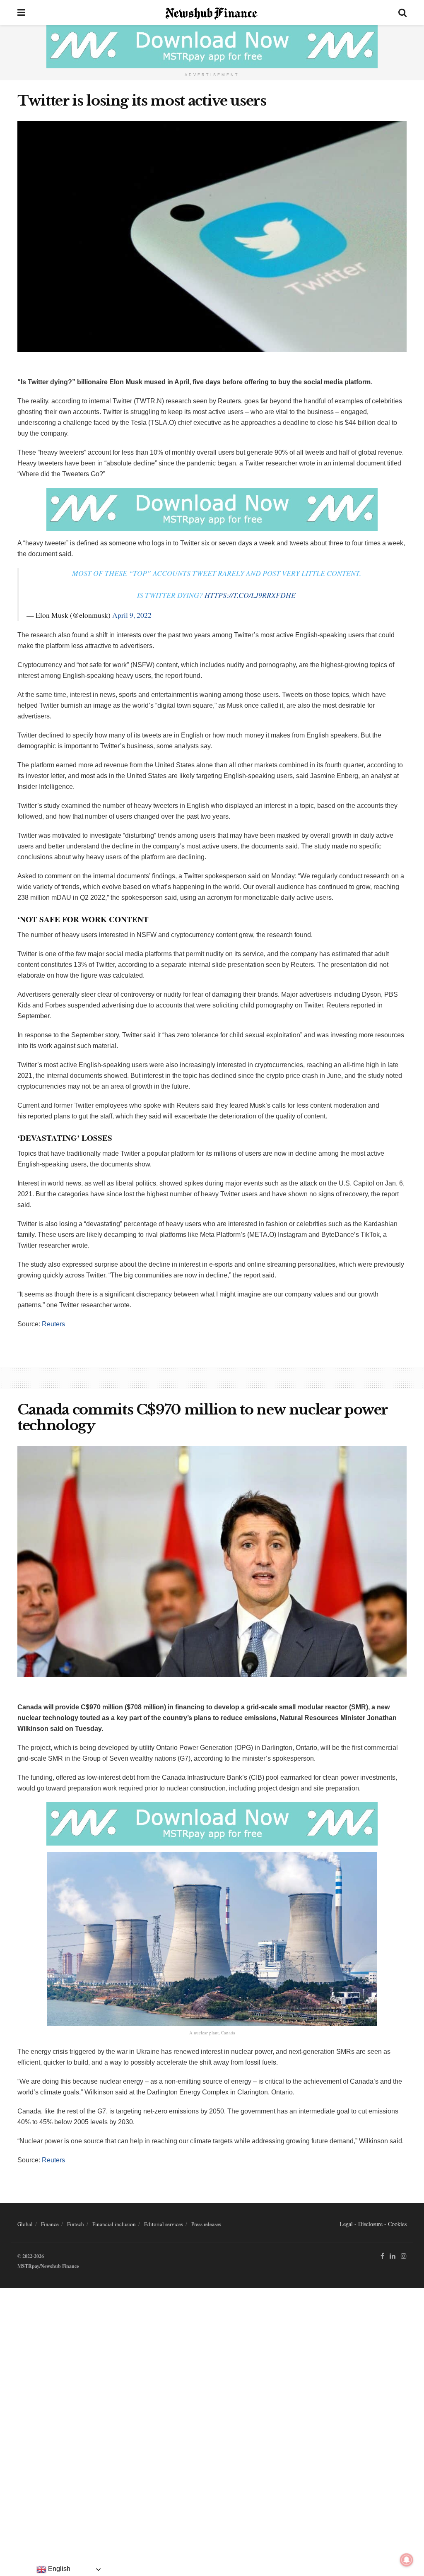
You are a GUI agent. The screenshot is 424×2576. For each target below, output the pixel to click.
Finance (50, 2224)
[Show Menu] (21, 12)
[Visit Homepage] (212, 12)
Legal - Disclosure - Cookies (373, 2224)
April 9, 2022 (132, 615)
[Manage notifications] (407, 2560)
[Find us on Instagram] (404, 2256)
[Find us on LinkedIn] (393, 2256)
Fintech (76, 2224)
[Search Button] (402, 12)
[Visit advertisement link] (212, 47)
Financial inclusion (114, 2224)
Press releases (206, 2224)
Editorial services (164, 2224)
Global (25, 2224)
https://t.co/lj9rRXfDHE (250, 595)
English (58, 2569)
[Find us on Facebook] (382, 2256)
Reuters (53, 1324)
